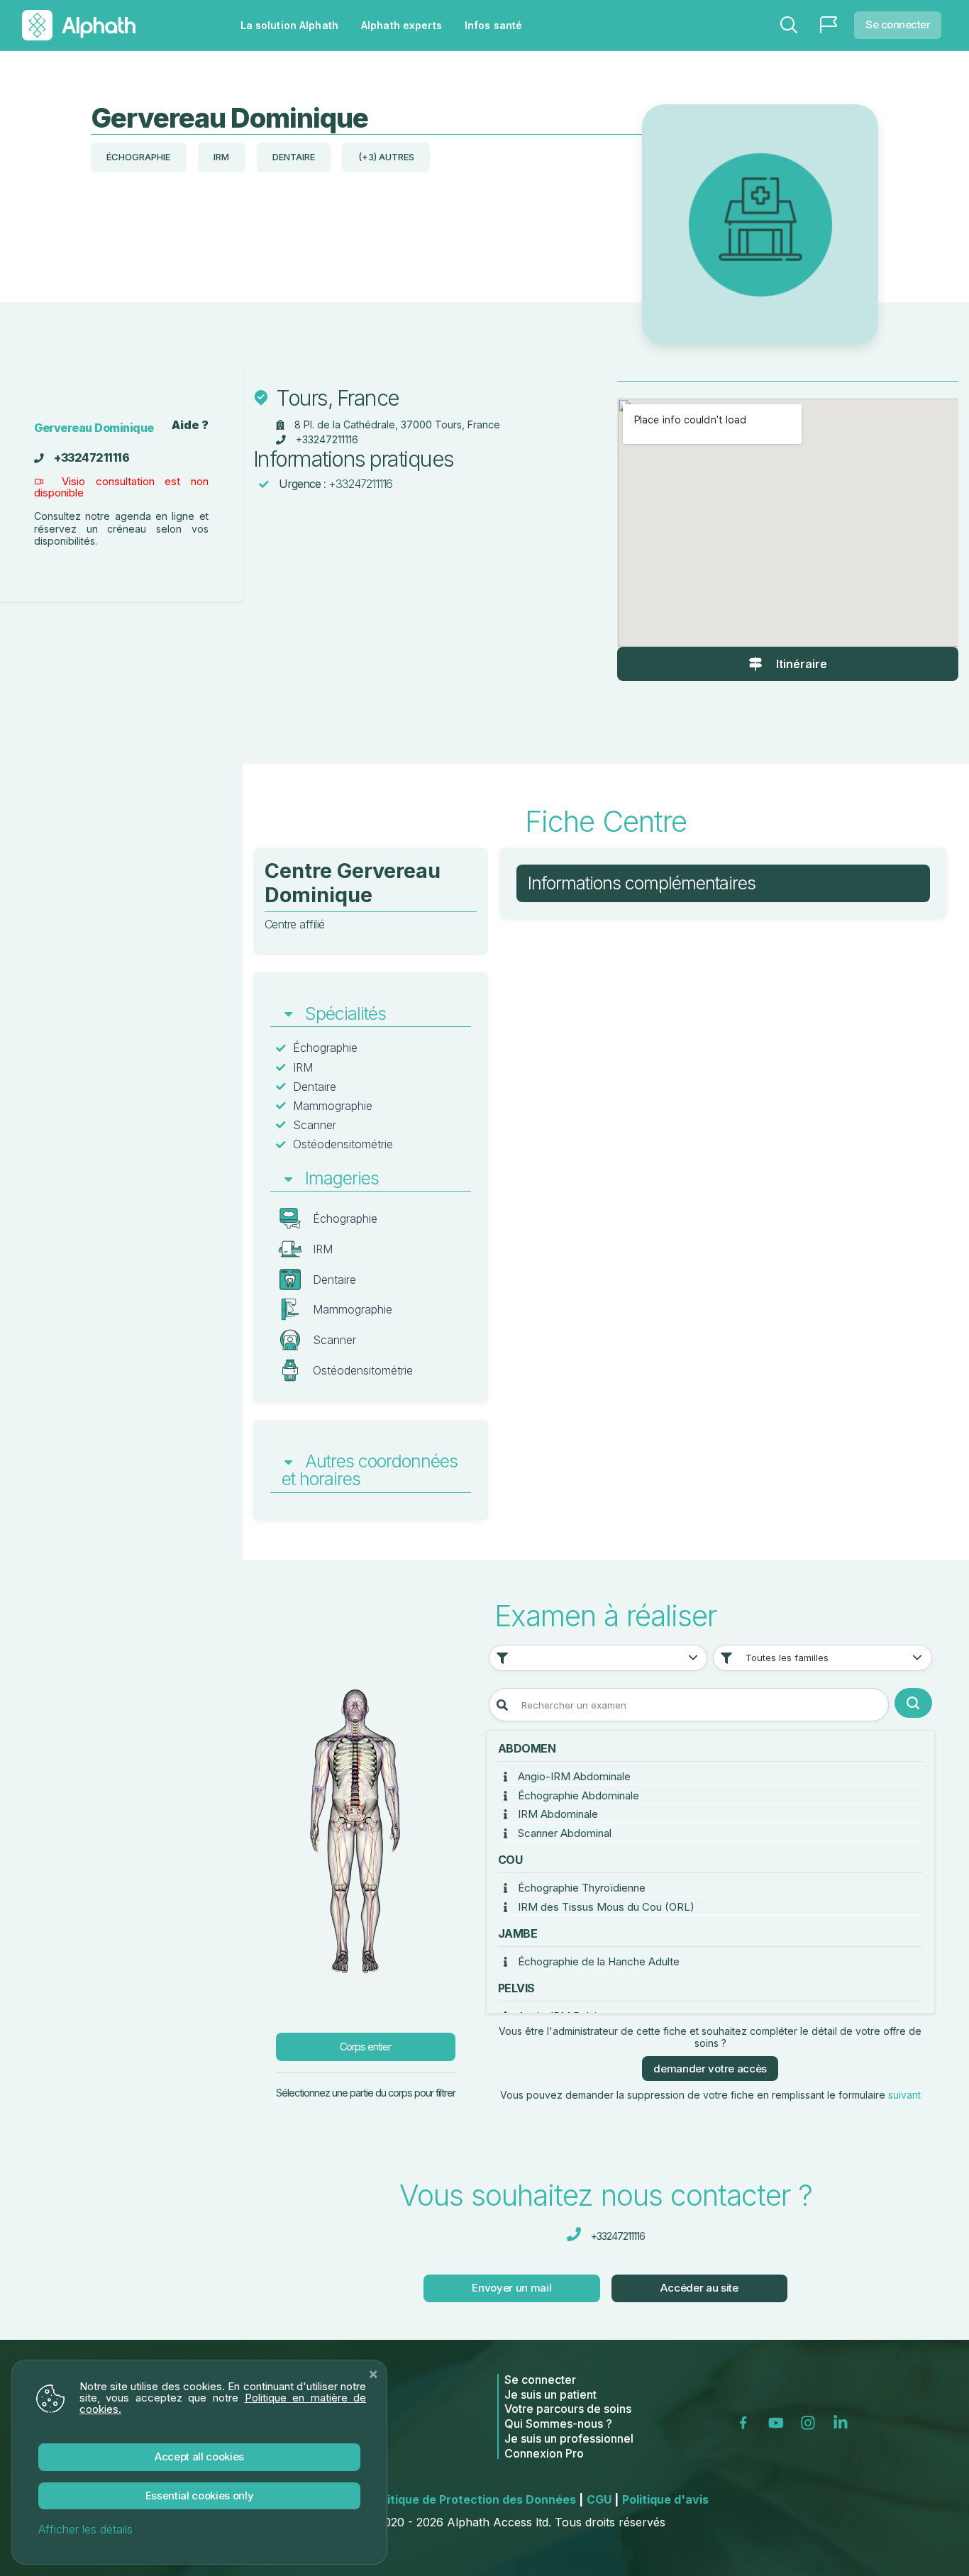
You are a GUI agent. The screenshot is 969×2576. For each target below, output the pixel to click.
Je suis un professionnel (569, 2438)
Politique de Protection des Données (477, 2499)
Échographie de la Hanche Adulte (597, 1961)
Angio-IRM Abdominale (573, 1776)
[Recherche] (789, 25)
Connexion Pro (544, 2453)
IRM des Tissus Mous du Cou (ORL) (605, 1907)
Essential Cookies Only (200, 2495)
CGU (603, 2499)
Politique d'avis (665, 2499)
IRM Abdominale (557, 1814)
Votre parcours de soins (568, 2409)
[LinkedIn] (843, 2422)
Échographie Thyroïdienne (580, 1888)
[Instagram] (811, 2422)
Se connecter (898, 24)
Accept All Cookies (199, 2456)
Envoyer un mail (511, 2288)
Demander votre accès (710, 2069)
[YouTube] (779, 2422)
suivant (904, 2095)
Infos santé (493, 25)
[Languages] (829, 25)
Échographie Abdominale (577, 1795)
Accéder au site (699, 2288)
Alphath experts (402, 25)
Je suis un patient (550, 2394)
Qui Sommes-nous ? (558, 2424)
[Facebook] (748, 2422)
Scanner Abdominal (563, 1833)
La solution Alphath (289, 25)
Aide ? (190, 425)
